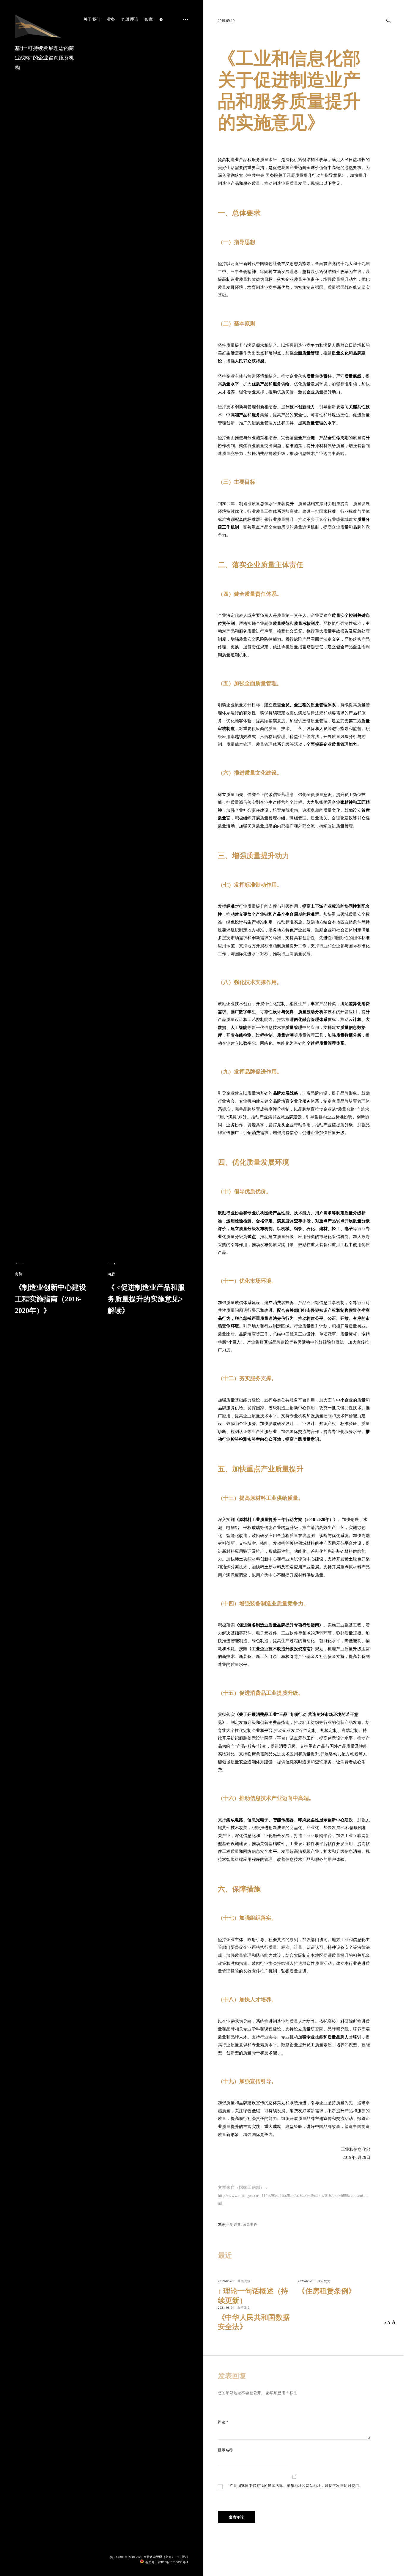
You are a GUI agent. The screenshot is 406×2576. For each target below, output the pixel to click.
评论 (223, 2422)
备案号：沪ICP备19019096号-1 (167, 2562)
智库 (149, 19)
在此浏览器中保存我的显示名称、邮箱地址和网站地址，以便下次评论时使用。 (296, 2486)
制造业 (235, 2225)
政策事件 (250, 2225)
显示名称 (225, 2450)
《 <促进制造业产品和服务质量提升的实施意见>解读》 (146, 1293)
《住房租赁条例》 (327, 2291)
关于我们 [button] (92, 19)
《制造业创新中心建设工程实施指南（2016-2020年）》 (51, 1293)
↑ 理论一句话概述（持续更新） (253, 2296)
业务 (111, 19)
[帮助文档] (161, 20)
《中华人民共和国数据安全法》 (254, 2322)
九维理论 (130, 19)
